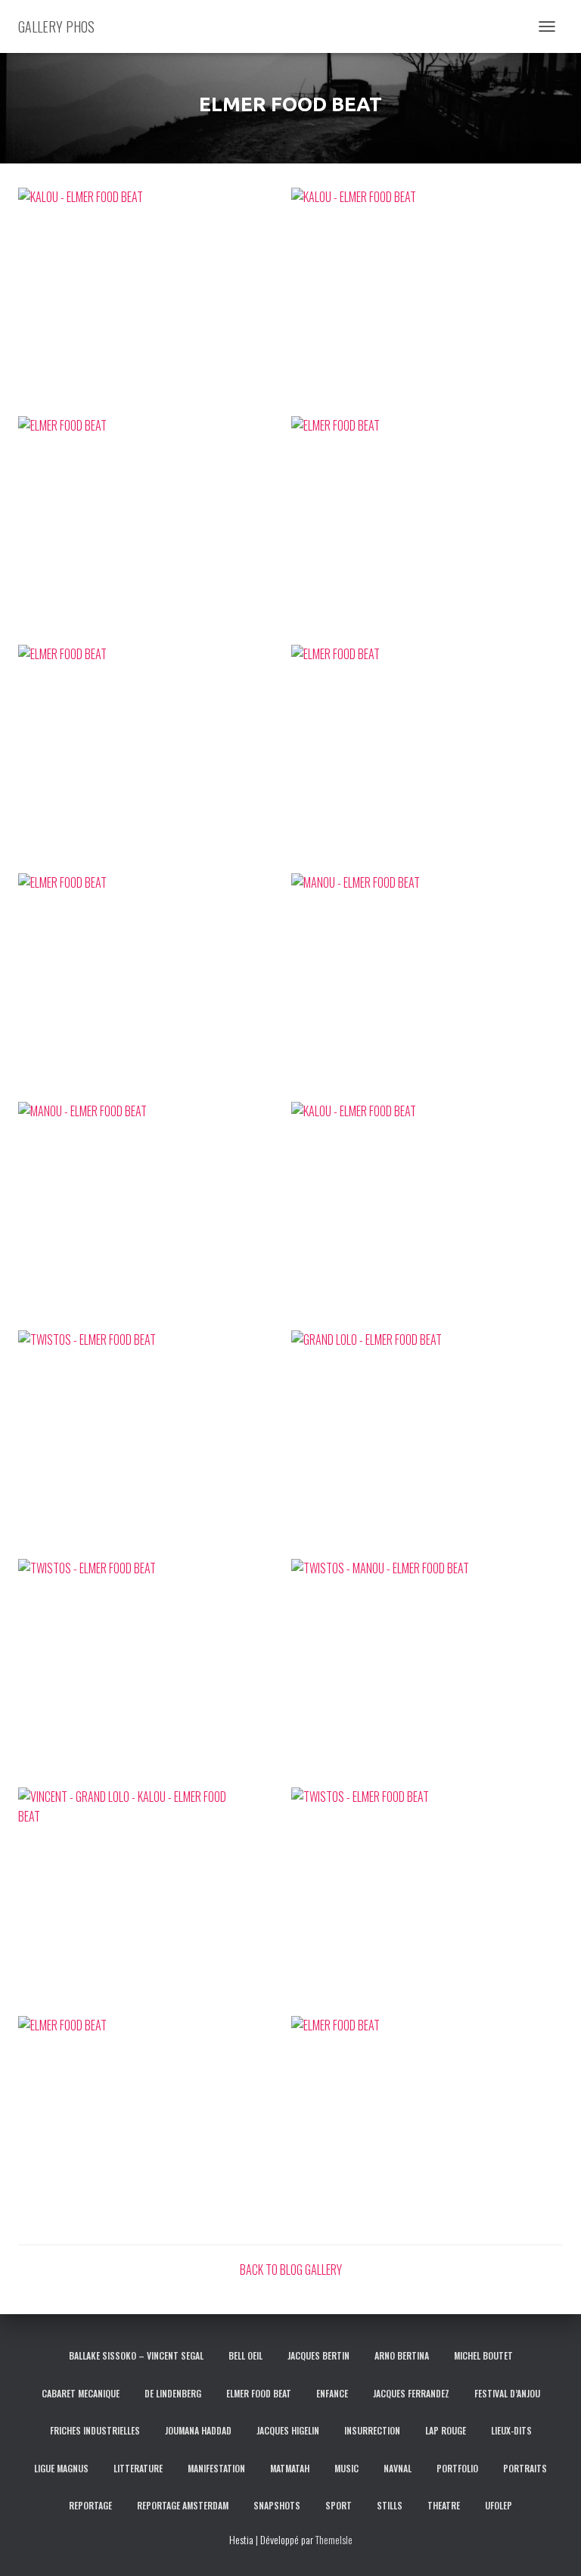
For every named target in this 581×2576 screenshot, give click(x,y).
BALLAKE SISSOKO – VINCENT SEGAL (136, 2355)
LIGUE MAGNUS (61, 2468)
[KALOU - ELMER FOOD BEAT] (154, 301)
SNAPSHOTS (277, 2505)
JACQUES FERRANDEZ (411, 2393)
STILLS (390, 2505)
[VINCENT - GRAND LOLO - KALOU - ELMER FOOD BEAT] (154, 1901)
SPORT (339, 2505)
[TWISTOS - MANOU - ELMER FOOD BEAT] (427, 1672)
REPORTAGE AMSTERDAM (183, 2505)
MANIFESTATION (216, 2468)
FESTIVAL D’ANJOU (507, 2393)
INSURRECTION (372, 2430)
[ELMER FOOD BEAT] (154, 530)
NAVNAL (398, 2468)
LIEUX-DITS (511, 2430)
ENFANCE (332, 2393)
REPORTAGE (90, 2505)
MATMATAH (290, 2468)
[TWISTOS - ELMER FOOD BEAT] (154, 1444)
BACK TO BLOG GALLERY (291, 2270)
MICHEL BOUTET (483, 2355)
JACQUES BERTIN (318, 2355)
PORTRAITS (525, 2468)
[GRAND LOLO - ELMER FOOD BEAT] (427, 1444)
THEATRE (444, 2505)
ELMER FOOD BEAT (259, 2393)
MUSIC (346, 2468)
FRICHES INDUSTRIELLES (95, 2430)
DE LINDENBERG (173, 2393)
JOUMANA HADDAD (198, 2430)
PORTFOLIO (457, 2468)
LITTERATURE (138, 2468)
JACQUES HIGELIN (288, 2430)
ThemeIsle (334, 2539)
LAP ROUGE (446, 2430)
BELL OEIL (245, 2355)
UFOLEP (499, 2505)
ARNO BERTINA (402, 2355)
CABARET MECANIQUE (81, 2393)
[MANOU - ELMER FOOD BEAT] (427, 987)
